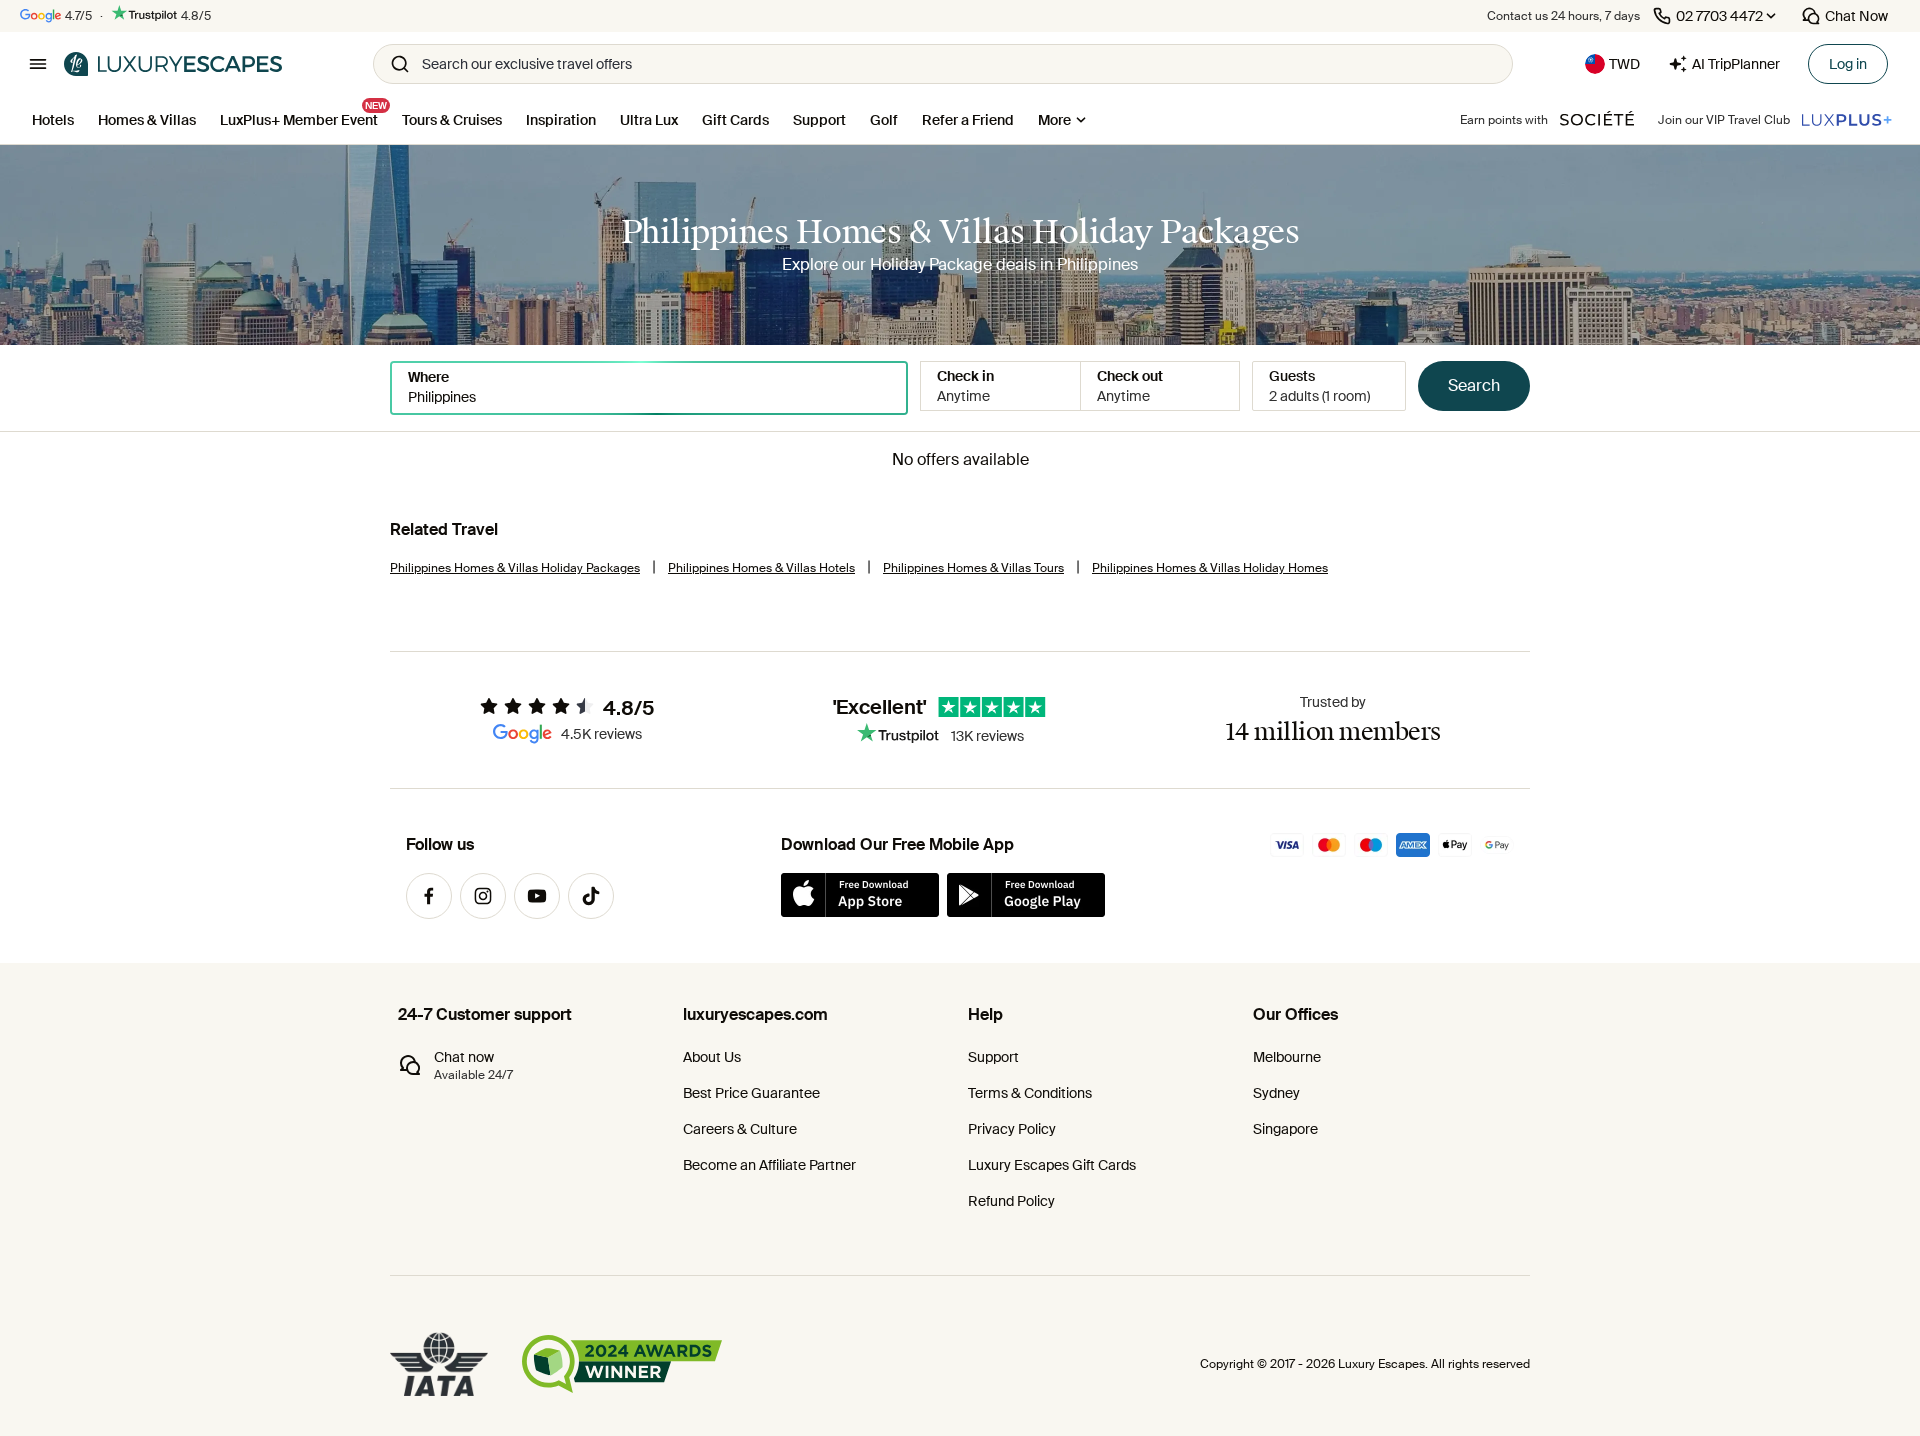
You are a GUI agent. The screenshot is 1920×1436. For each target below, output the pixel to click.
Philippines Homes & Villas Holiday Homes (1210, 568)
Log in (1848, 64)
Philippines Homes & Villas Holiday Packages (515, 568)
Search (1474, 385)
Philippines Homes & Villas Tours (973, 568)
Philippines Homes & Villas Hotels (761, 568)
